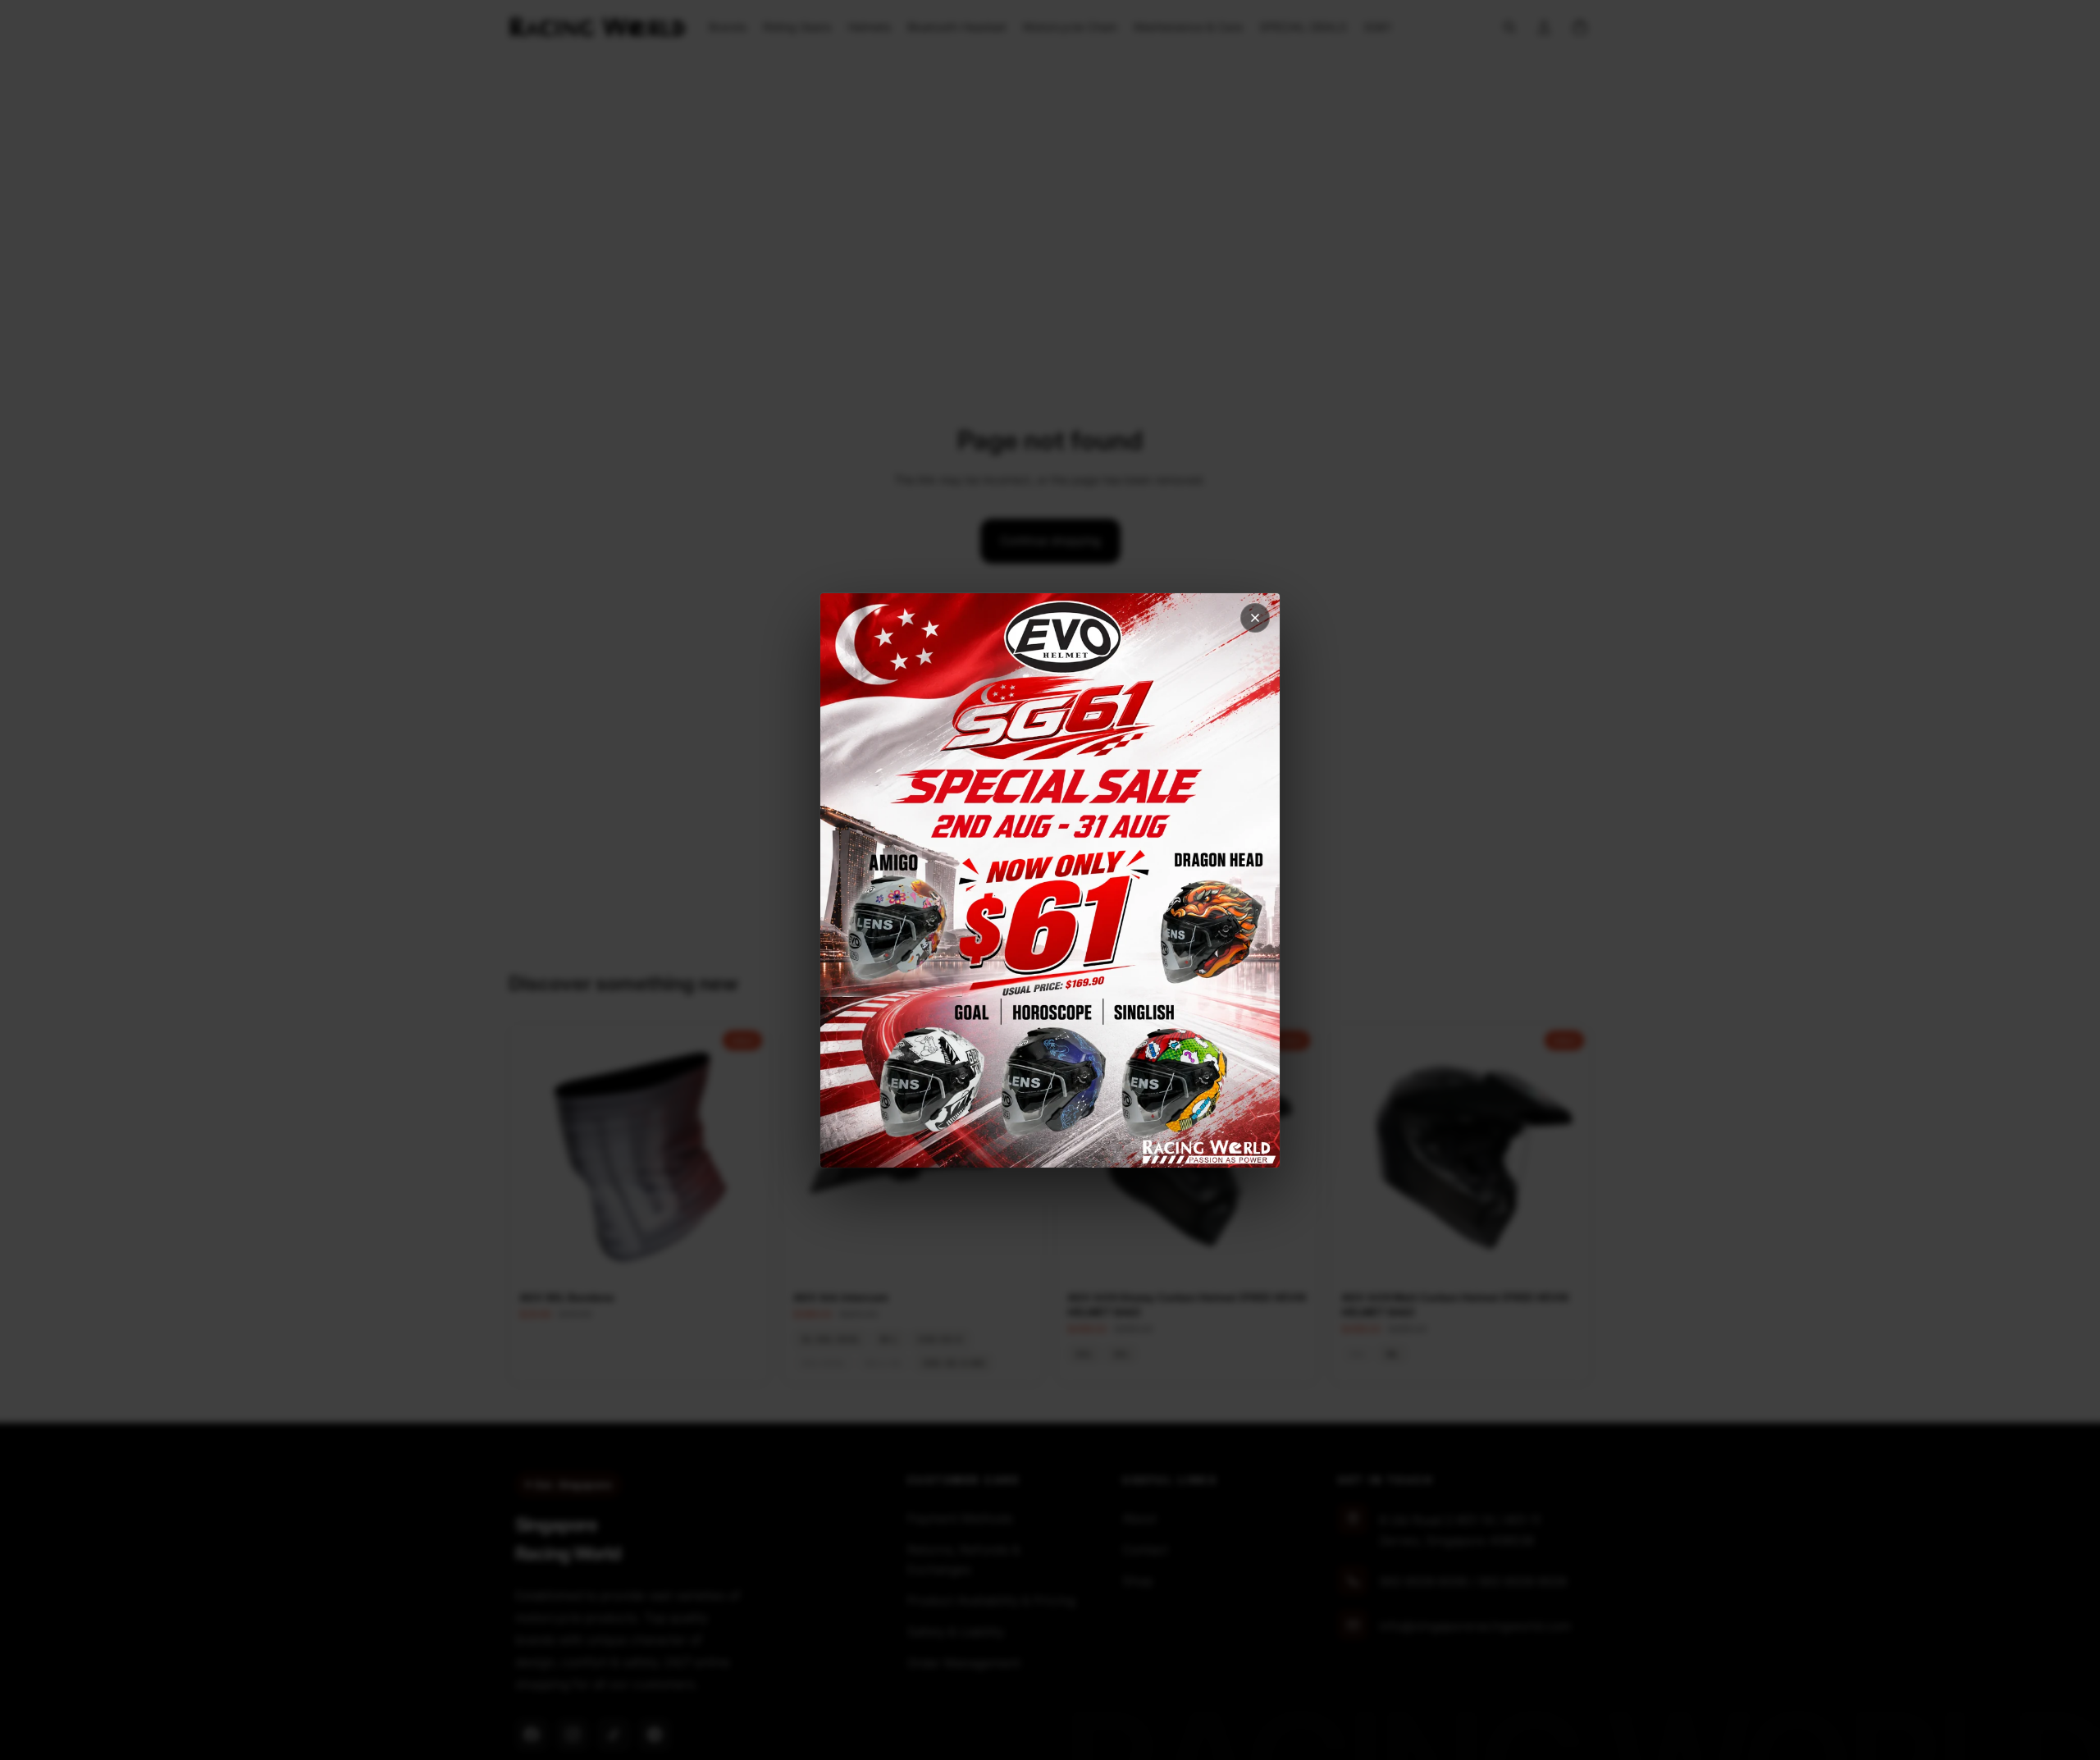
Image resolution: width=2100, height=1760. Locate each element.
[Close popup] (1255, 618)
